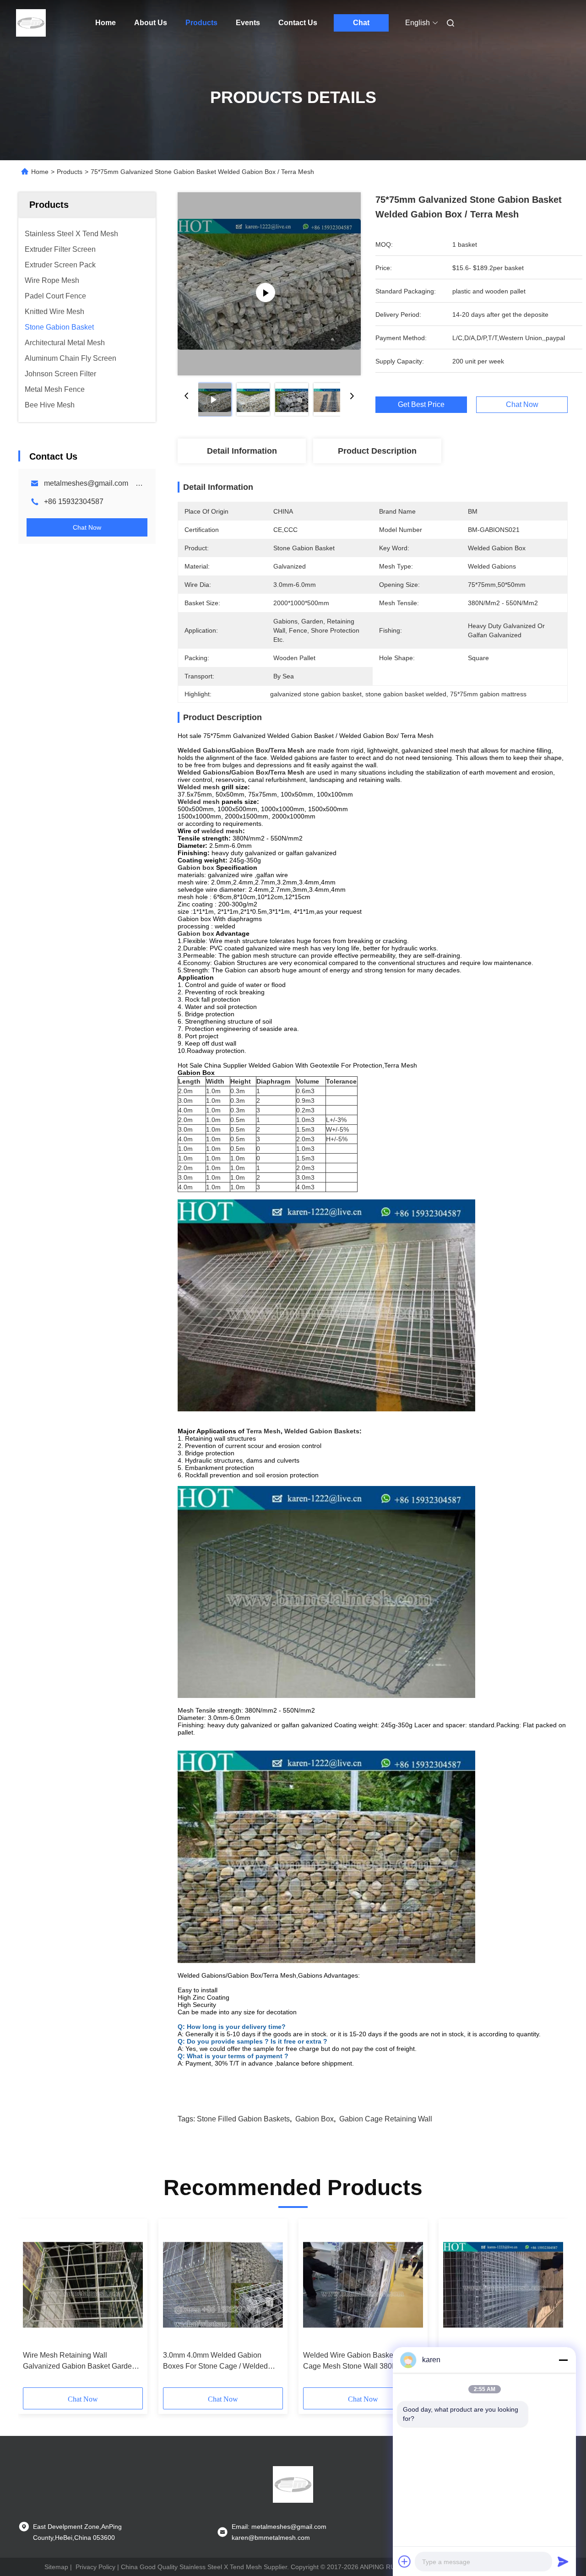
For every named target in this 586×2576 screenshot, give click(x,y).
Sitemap (56, 2567)
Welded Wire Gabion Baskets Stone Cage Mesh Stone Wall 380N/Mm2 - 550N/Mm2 (361, 2362)
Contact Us (298, 23)
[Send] (563, 2561)
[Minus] (563, 2360)
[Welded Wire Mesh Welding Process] (269, 284)
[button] (35, 2306)
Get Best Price (421, 405)
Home (106, 23)
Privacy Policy (95, 2567)
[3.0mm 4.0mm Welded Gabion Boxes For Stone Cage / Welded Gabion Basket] (223, 2285)
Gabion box (196, 868)
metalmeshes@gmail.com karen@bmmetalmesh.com (133, 483)
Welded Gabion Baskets (322, 1431)
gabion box (315, 2119)
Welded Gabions (203, 750)
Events (248, 23)
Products (201, 23)
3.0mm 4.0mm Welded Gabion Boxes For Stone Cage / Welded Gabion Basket (215, 2362)
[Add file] (405, 2561)
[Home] (31, 23)
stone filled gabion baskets (243, 2119)
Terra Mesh (287, 750)
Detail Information (242, 451)
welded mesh (222, 831)
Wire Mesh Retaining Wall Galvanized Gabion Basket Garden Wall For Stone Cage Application (79, 2362)
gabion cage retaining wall (386, 2119)
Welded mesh (199, 787)
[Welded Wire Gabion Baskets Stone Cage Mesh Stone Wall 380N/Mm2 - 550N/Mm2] (363, 2285)
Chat (361, 23)
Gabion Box (250, 750)
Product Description (377, 451)
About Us (151, 23)
